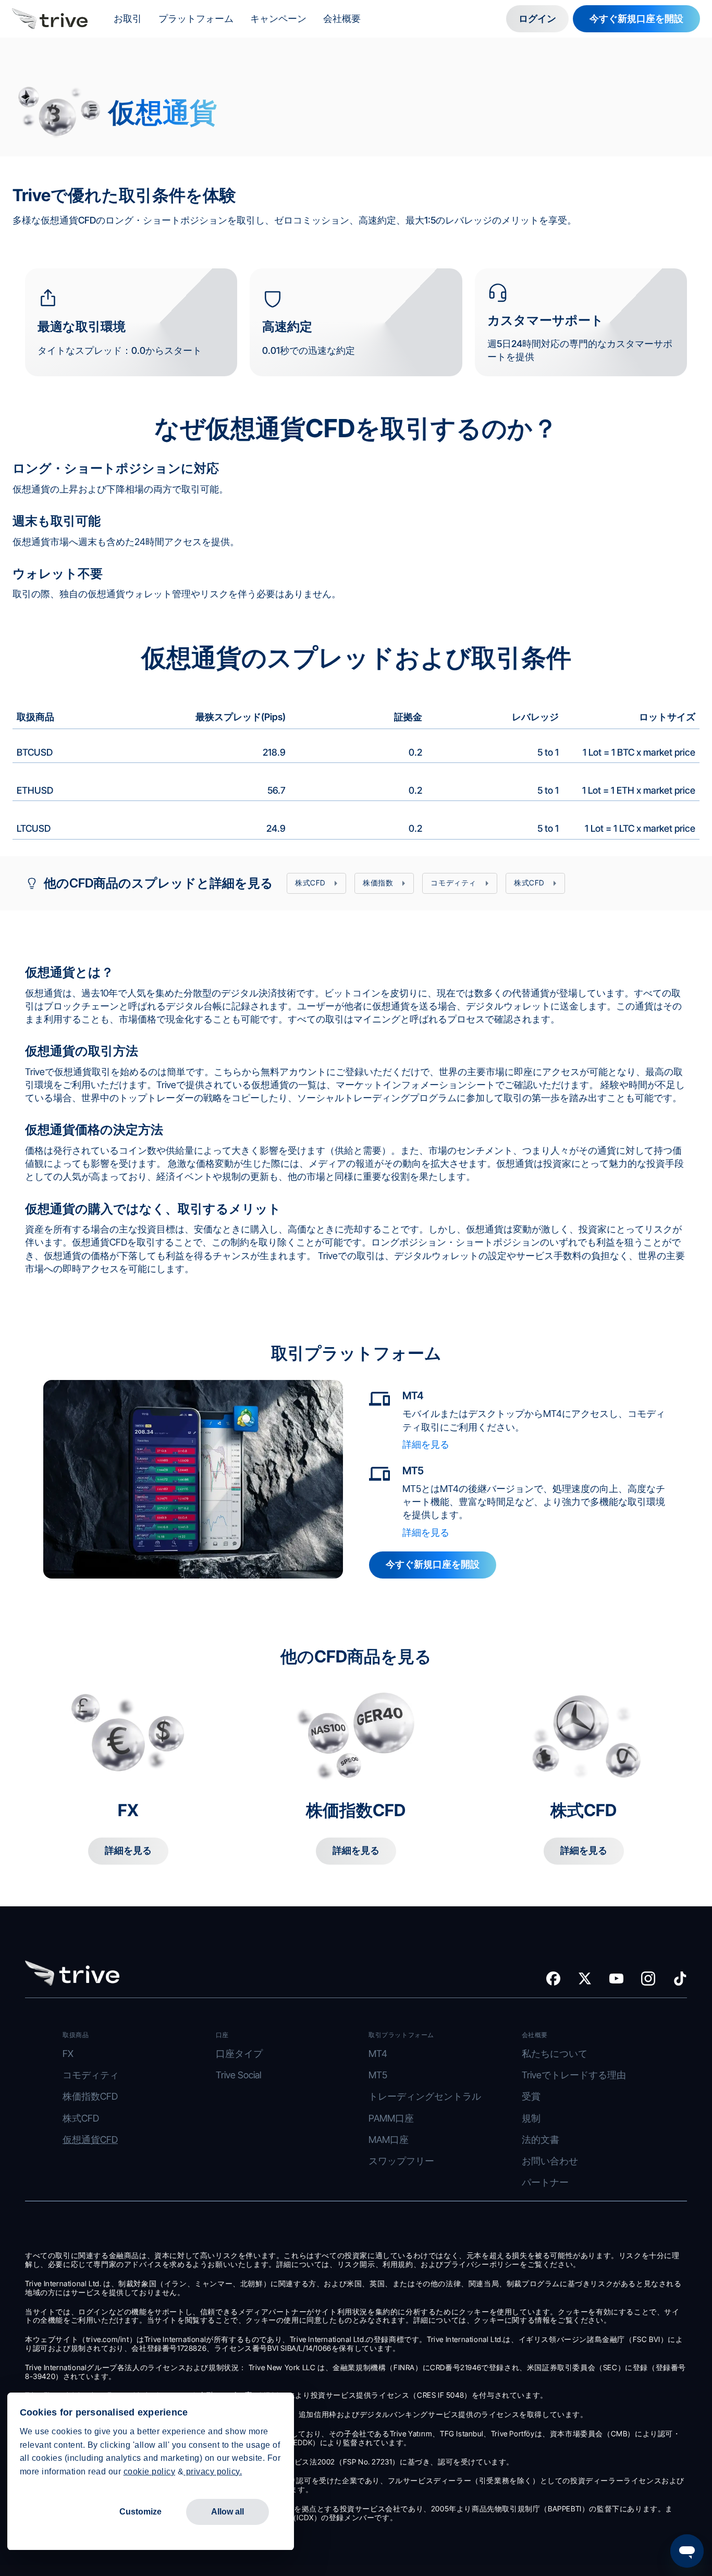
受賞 (531, 2096)
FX (68, 2054)
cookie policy (150, 2472)
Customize (140, 2512)
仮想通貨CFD (90, 2140)
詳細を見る (426, 1444)
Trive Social (238, 2075)
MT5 (378, 2075)
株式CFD (81, 2118)
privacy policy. (213, 2472)
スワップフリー (401, 2161)
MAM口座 (389, 2140)
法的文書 (541, 2140)
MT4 (378, 2054)
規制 (531, 2118)
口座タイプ (239, 2054)
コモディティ (91, 2075)
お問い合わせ (550, 2161)
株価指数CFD (90, 2096)
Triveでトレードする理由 (574, 2075)
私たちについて (555, 2054)
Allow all (228, 2512)
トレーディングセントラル (425, 2096)
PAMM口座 (391, 2118)
